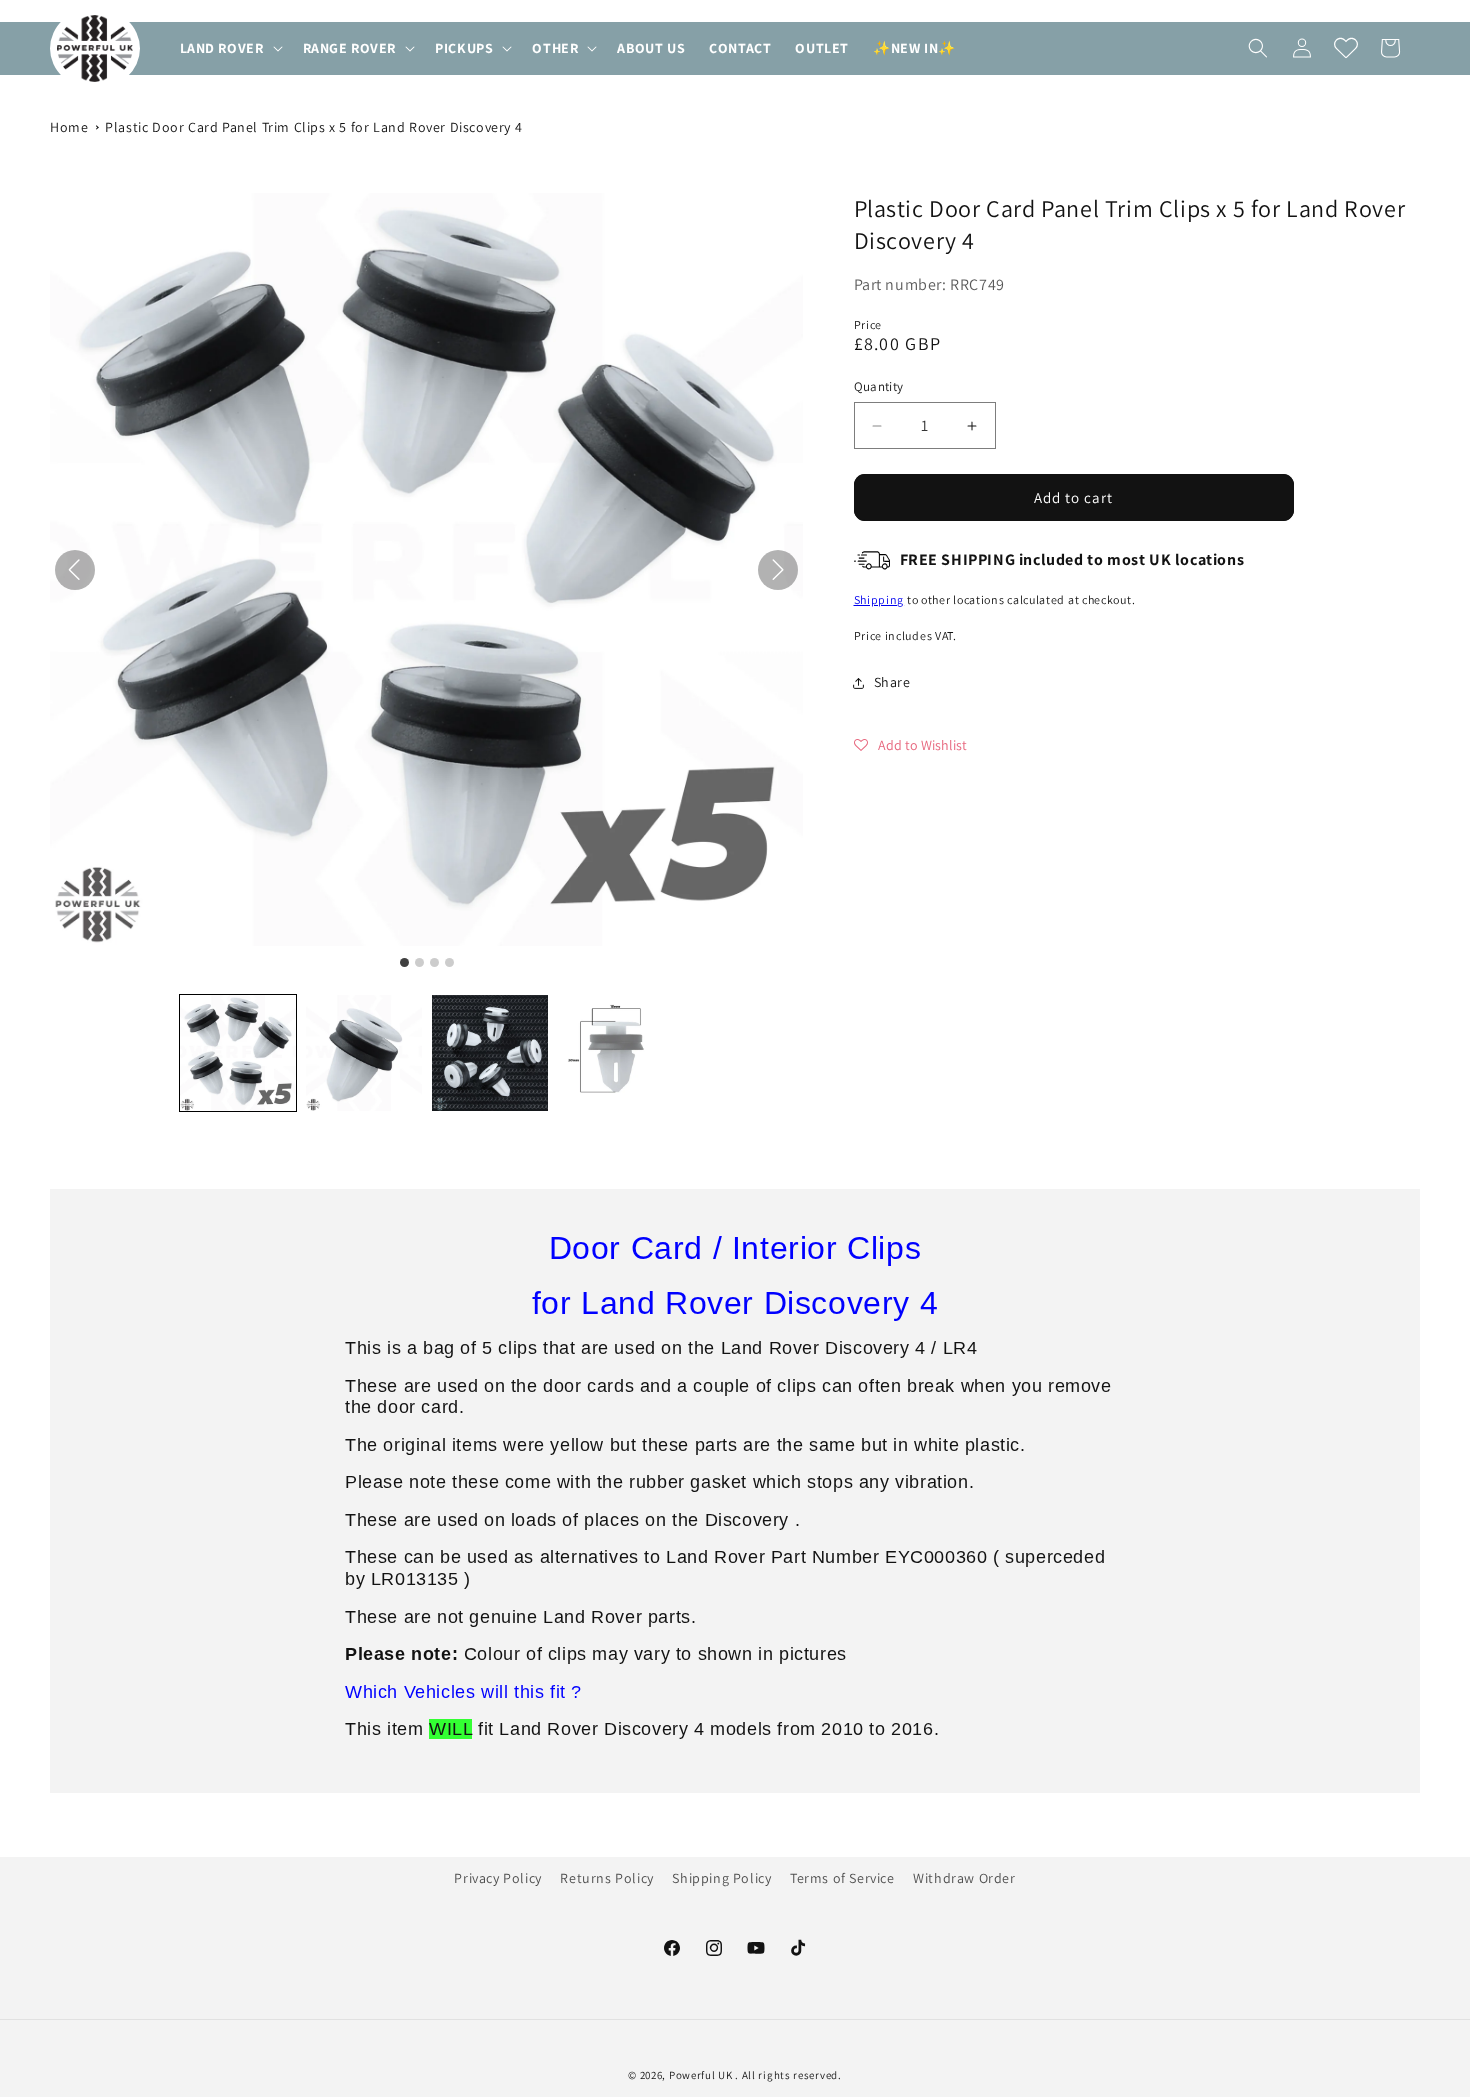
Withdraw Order (964, 1878)
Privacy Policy (497, 1878)
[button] (229, 48)
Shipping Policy (721, 1878)
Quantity (879, 386)
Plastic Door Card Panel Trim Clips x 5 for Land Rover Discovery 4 (313, 127)
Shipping (879, 599)
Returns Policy (606, 1878)
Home (69, 127)
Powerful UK (702, 2075)
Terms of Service (842, 1878)
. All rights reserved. (788, 2075)
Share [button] (892, 682)
